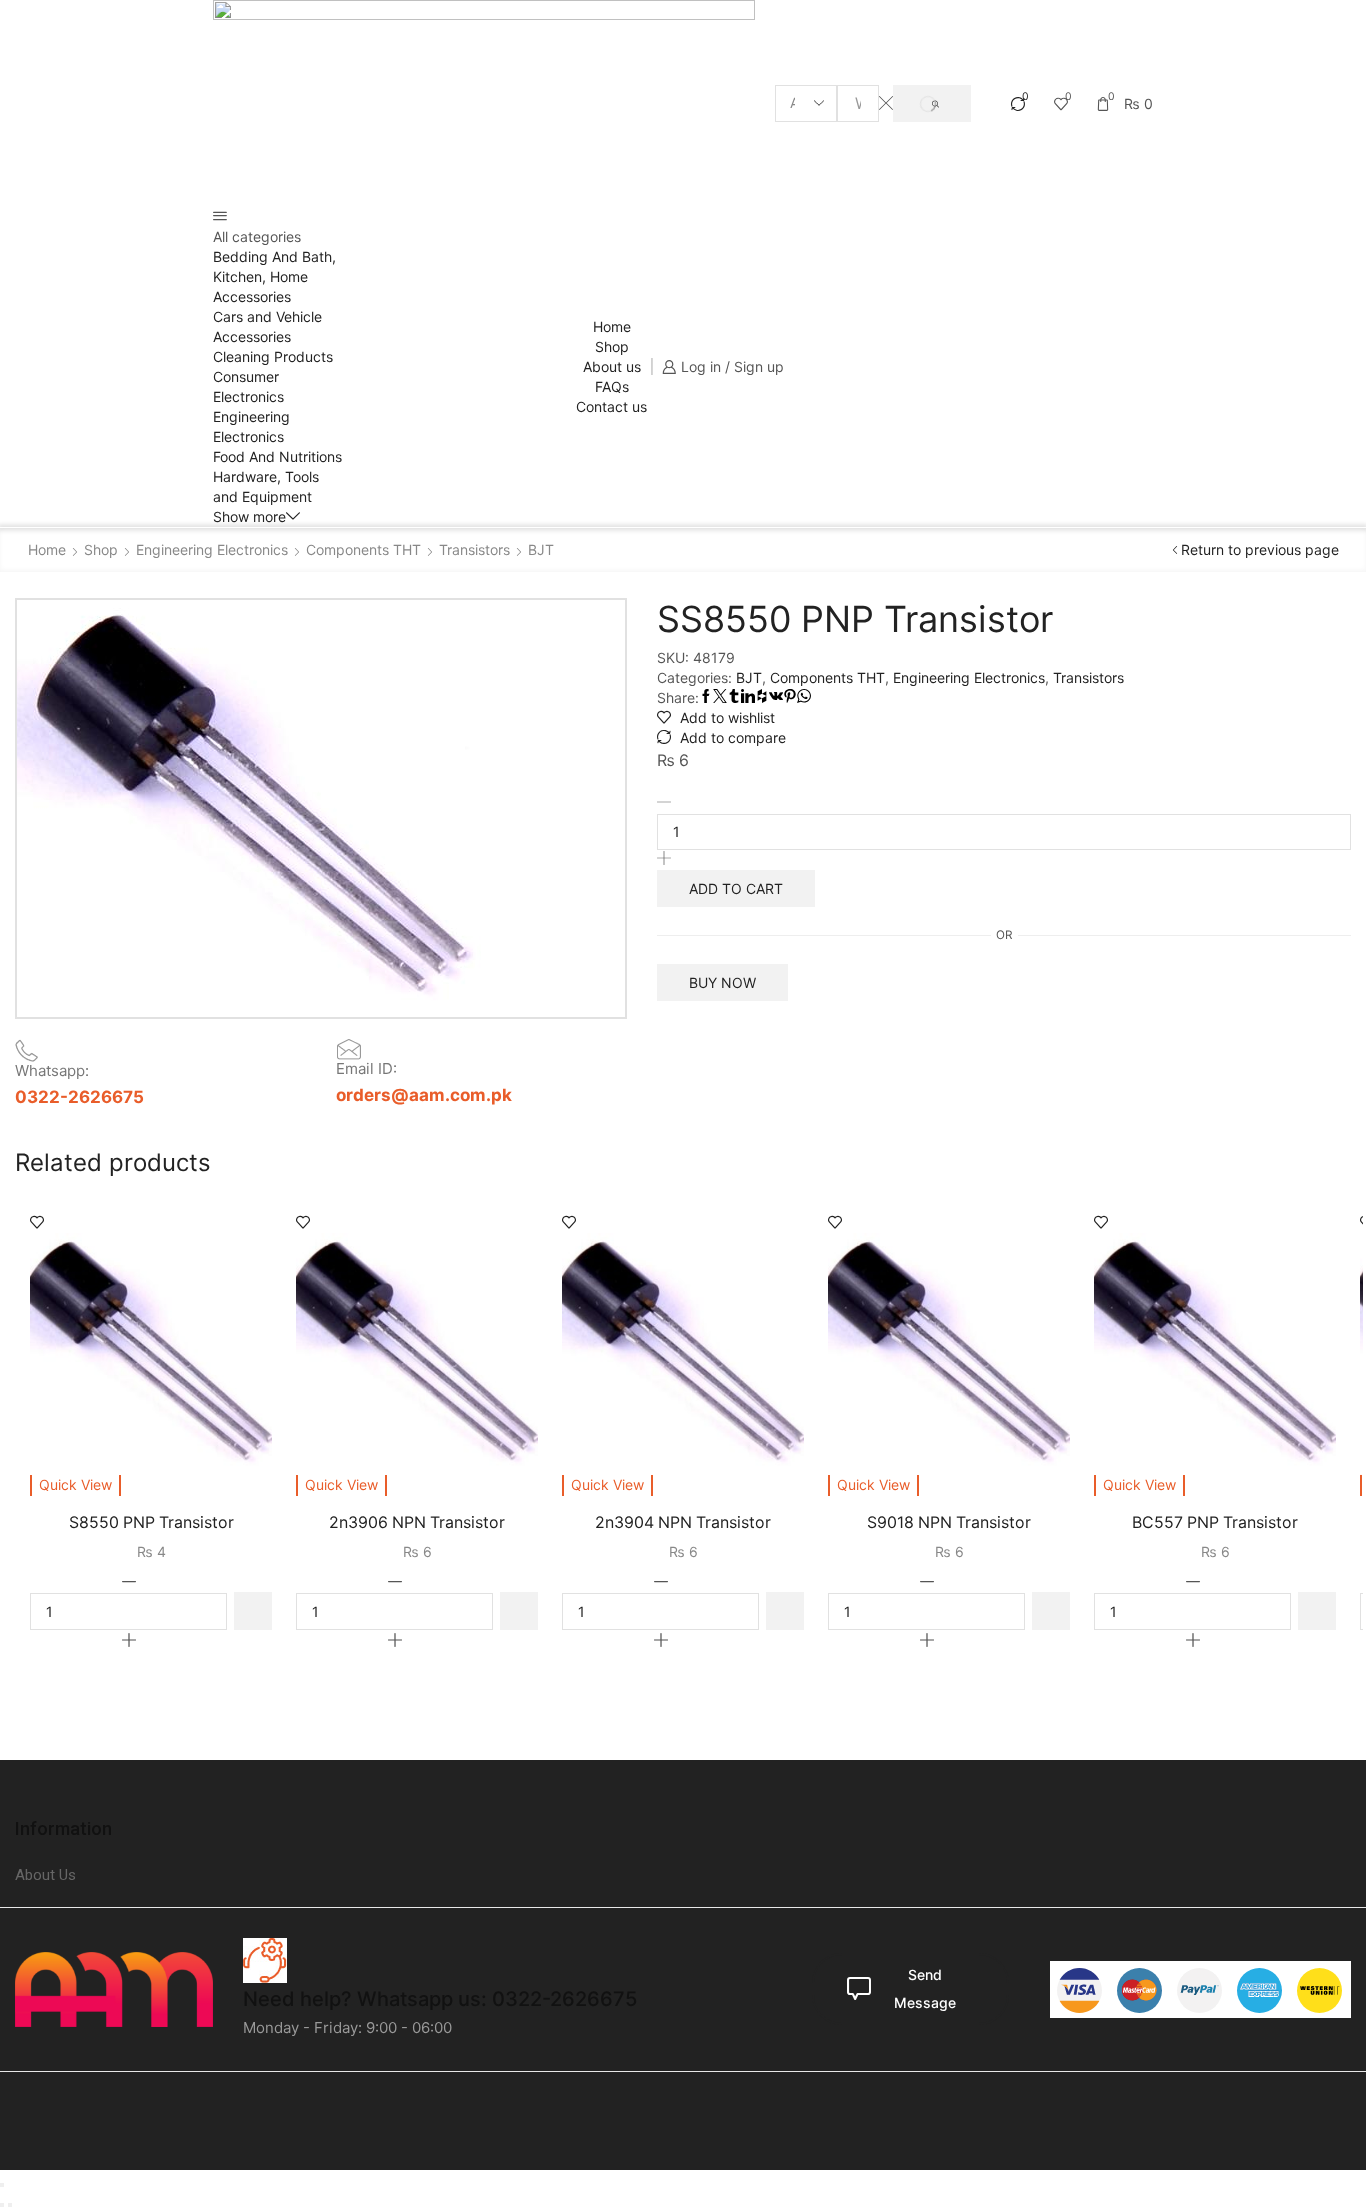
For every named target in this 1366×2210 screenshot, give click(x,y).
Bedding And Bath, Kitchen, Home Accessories (274, 276)
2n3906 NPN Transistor (417, 1522)
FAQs (612, 386)
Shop (612, 346)
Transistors (474, 549)
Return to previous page (1260, 549)
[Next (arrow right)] (10, 2205)
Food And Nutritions (277, 456)
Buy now (722, 982)
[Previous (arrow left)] (2, 2205)
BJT (541, 549)
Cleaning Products (273, 356)
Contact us (611, 406)
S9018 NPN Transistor (949, 1522)
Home (612, 326)
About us (612, 366)
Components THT (363, 549)
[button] (253, 1611)
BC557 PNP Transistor (1215, 1522)
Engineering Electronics (212, 549)
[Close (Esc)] (2, 2185)
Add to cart (736, 888)
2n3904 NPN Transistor (683, 1522)
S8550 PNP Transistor (151, 1522)
